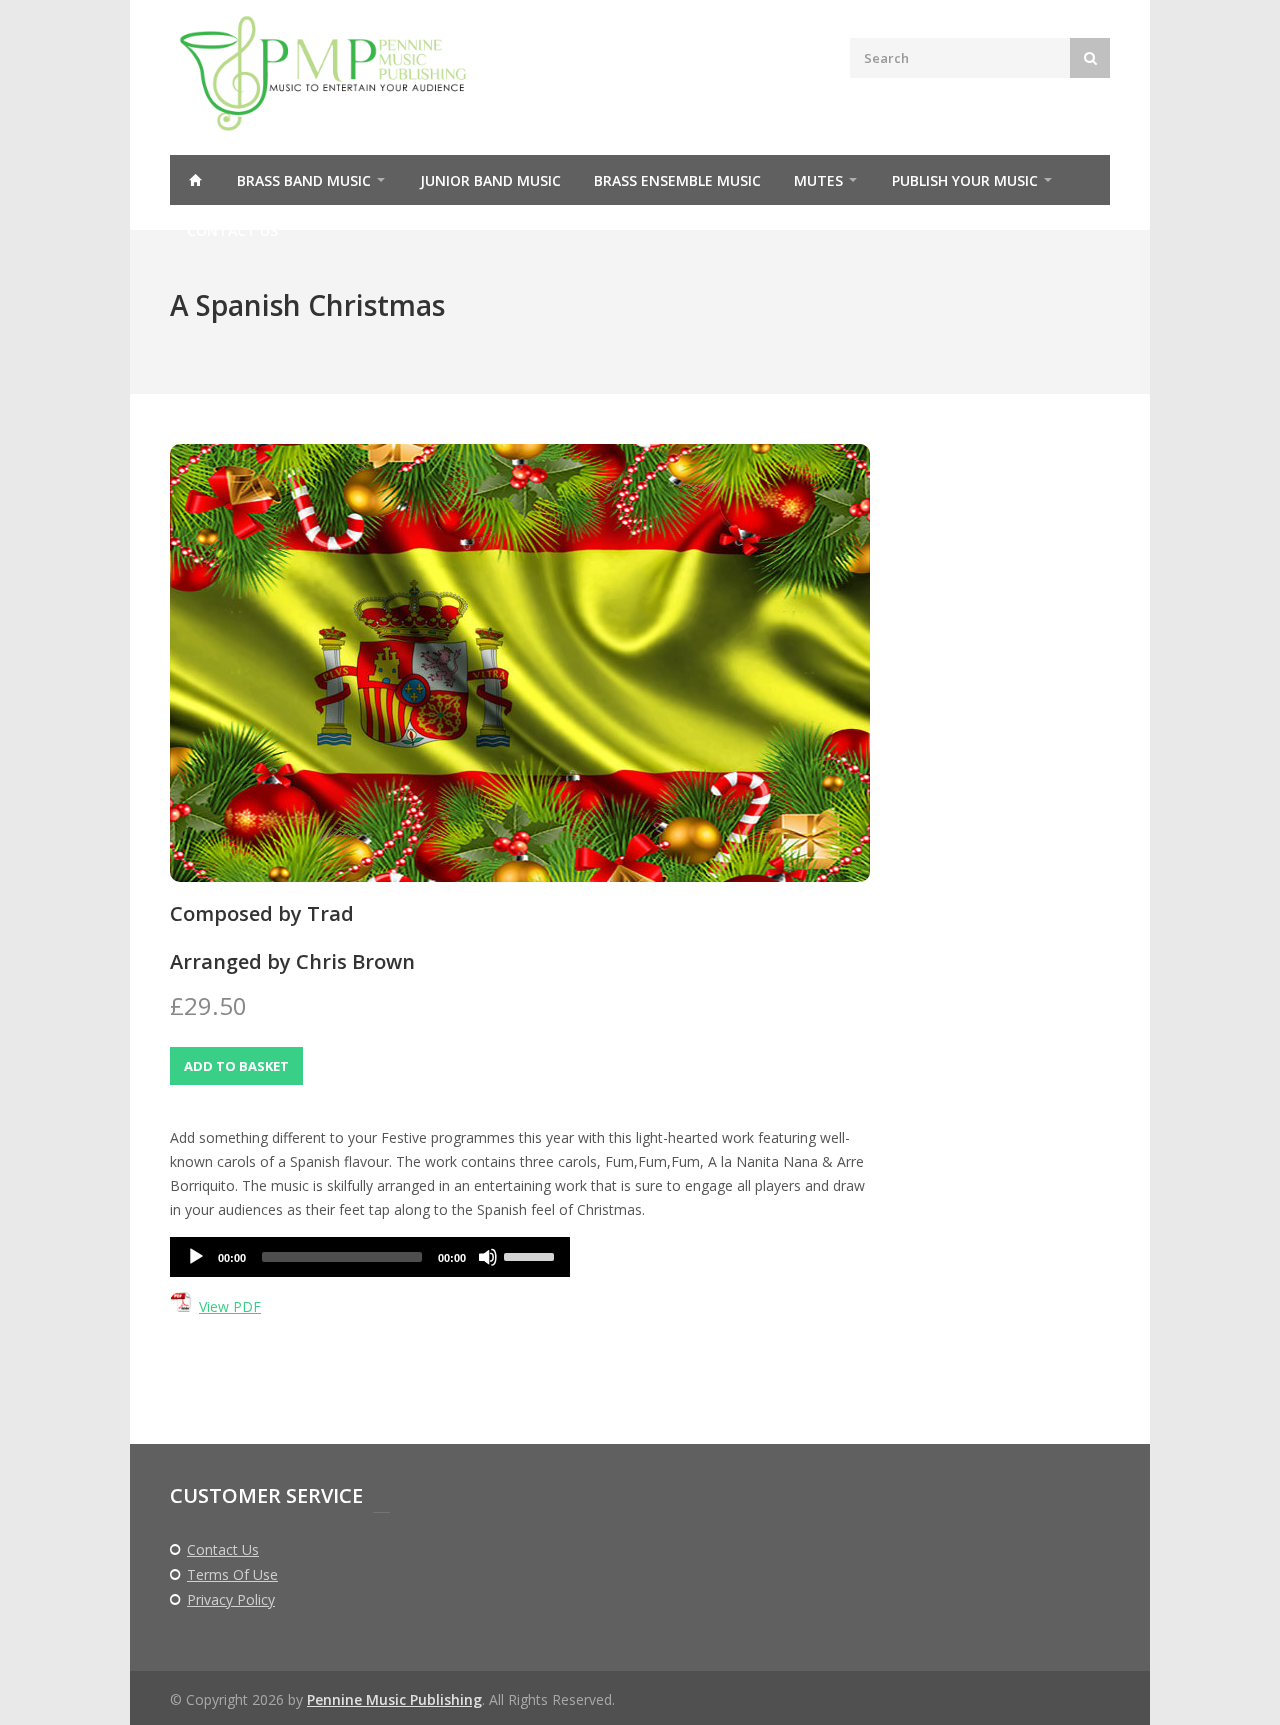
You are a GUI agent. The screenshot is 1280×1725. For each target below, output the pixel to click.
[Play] (196, 1257)
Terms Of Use (232, 1575)
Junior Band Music (490, 180)
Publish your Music (965, 180)
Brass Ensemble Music (677, 180)
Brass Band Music (304, 180)
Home (195, 180)
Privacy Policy (231, 1600)
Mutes (818, 180)
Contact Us (232, 230)
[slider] (532, 1255)
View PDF (230, 1306)
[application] (370, 1257)
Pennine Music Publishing (394, 1699)
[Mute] (488, 1257)
